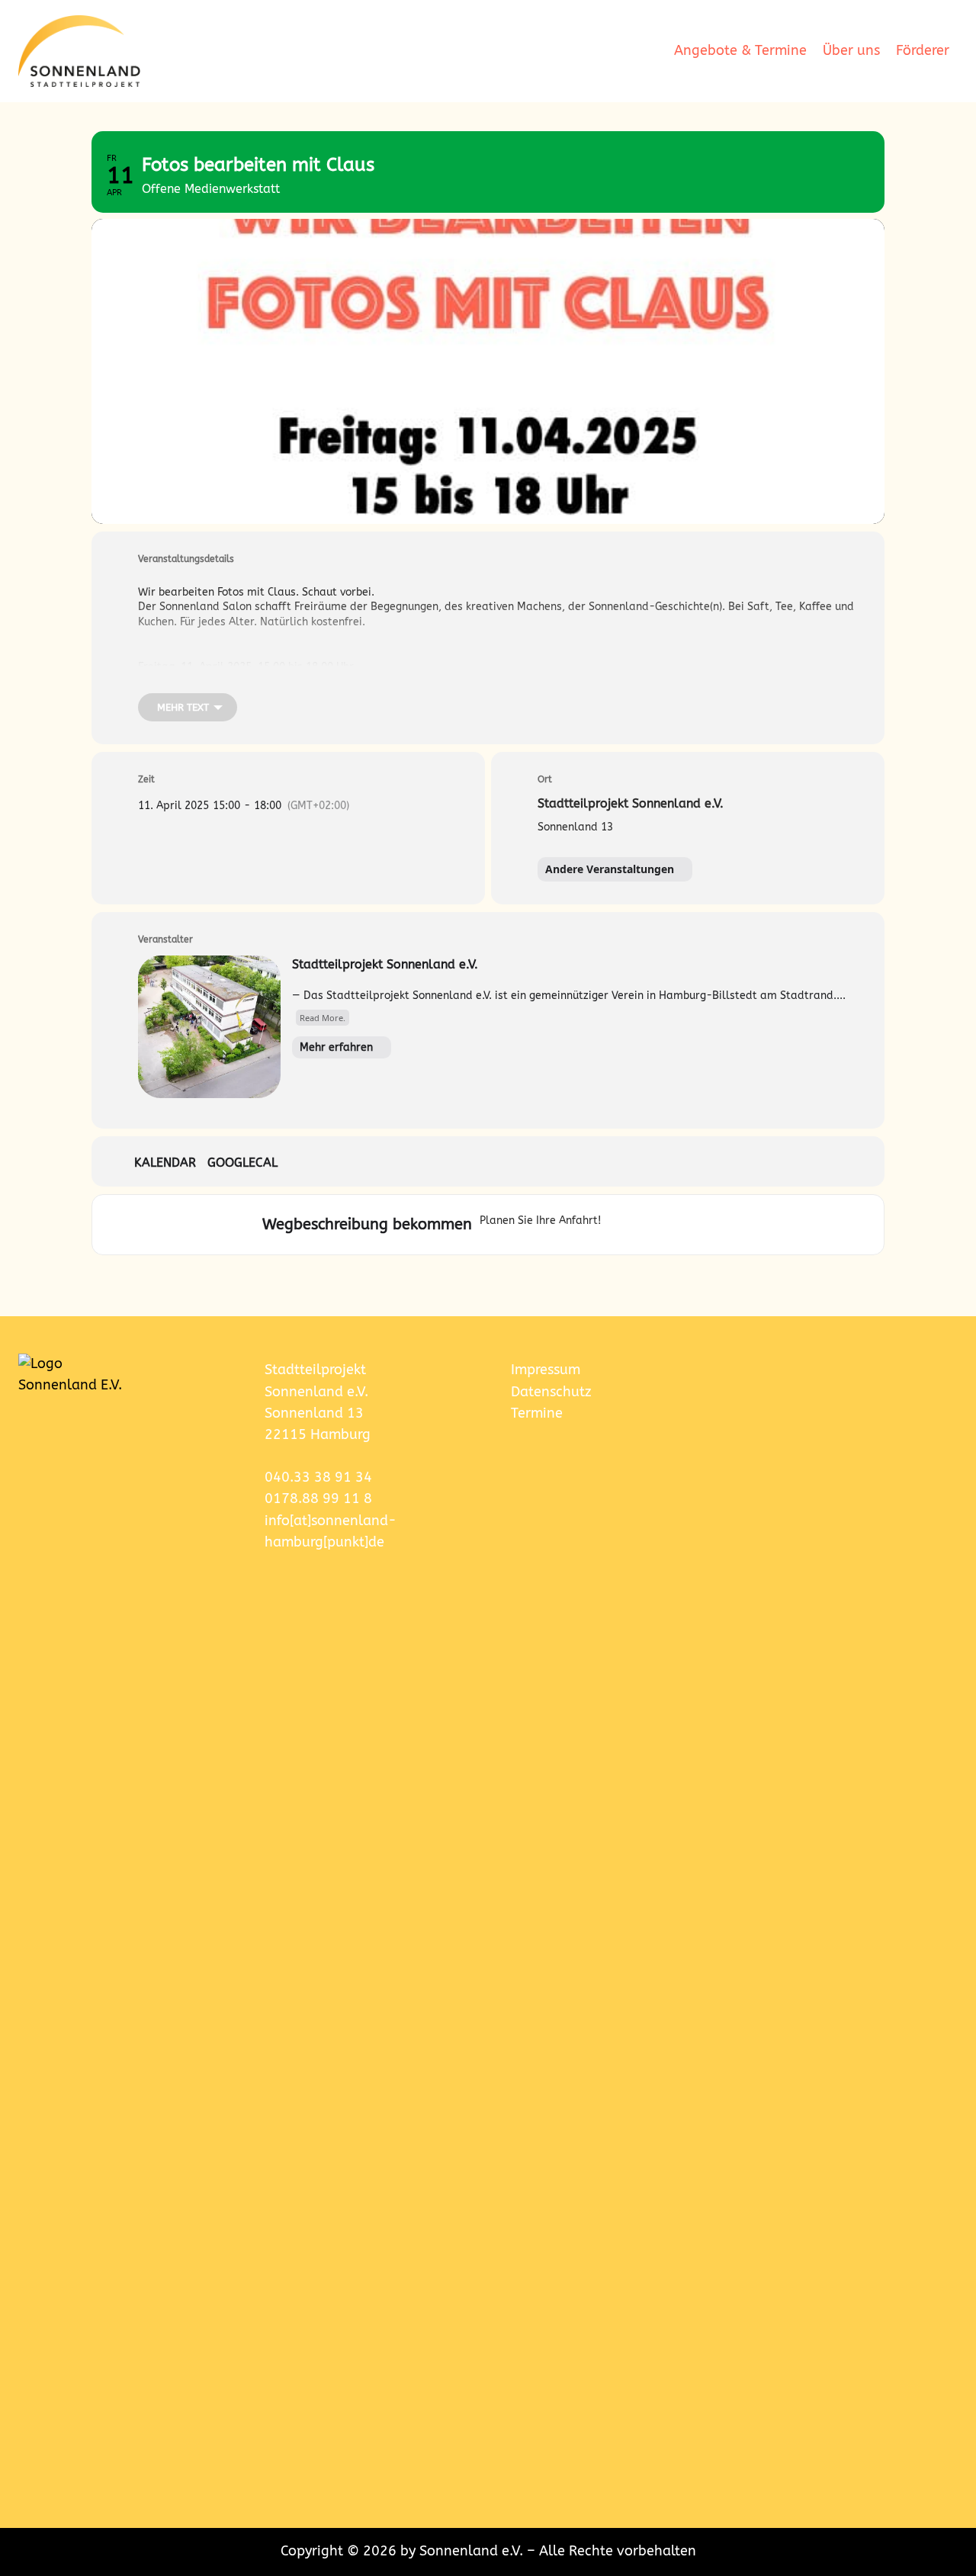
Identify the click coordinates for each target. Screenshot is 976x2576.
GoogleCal (242, 1163)
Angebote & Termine (740, 51)
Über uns (851, 51)
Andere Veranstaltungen (610, 869)
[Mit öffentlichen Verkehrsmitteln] (670, 1225)
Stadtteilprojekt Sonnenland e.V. (385, 964)
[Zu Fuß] (695, 1225)
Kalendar (165, 1163)
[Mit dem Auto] (640, 1225)
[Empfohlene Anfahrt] (616, 1225)
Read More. (323, 1018)
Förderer (923, 51)
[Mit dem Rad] (714, 1225)
